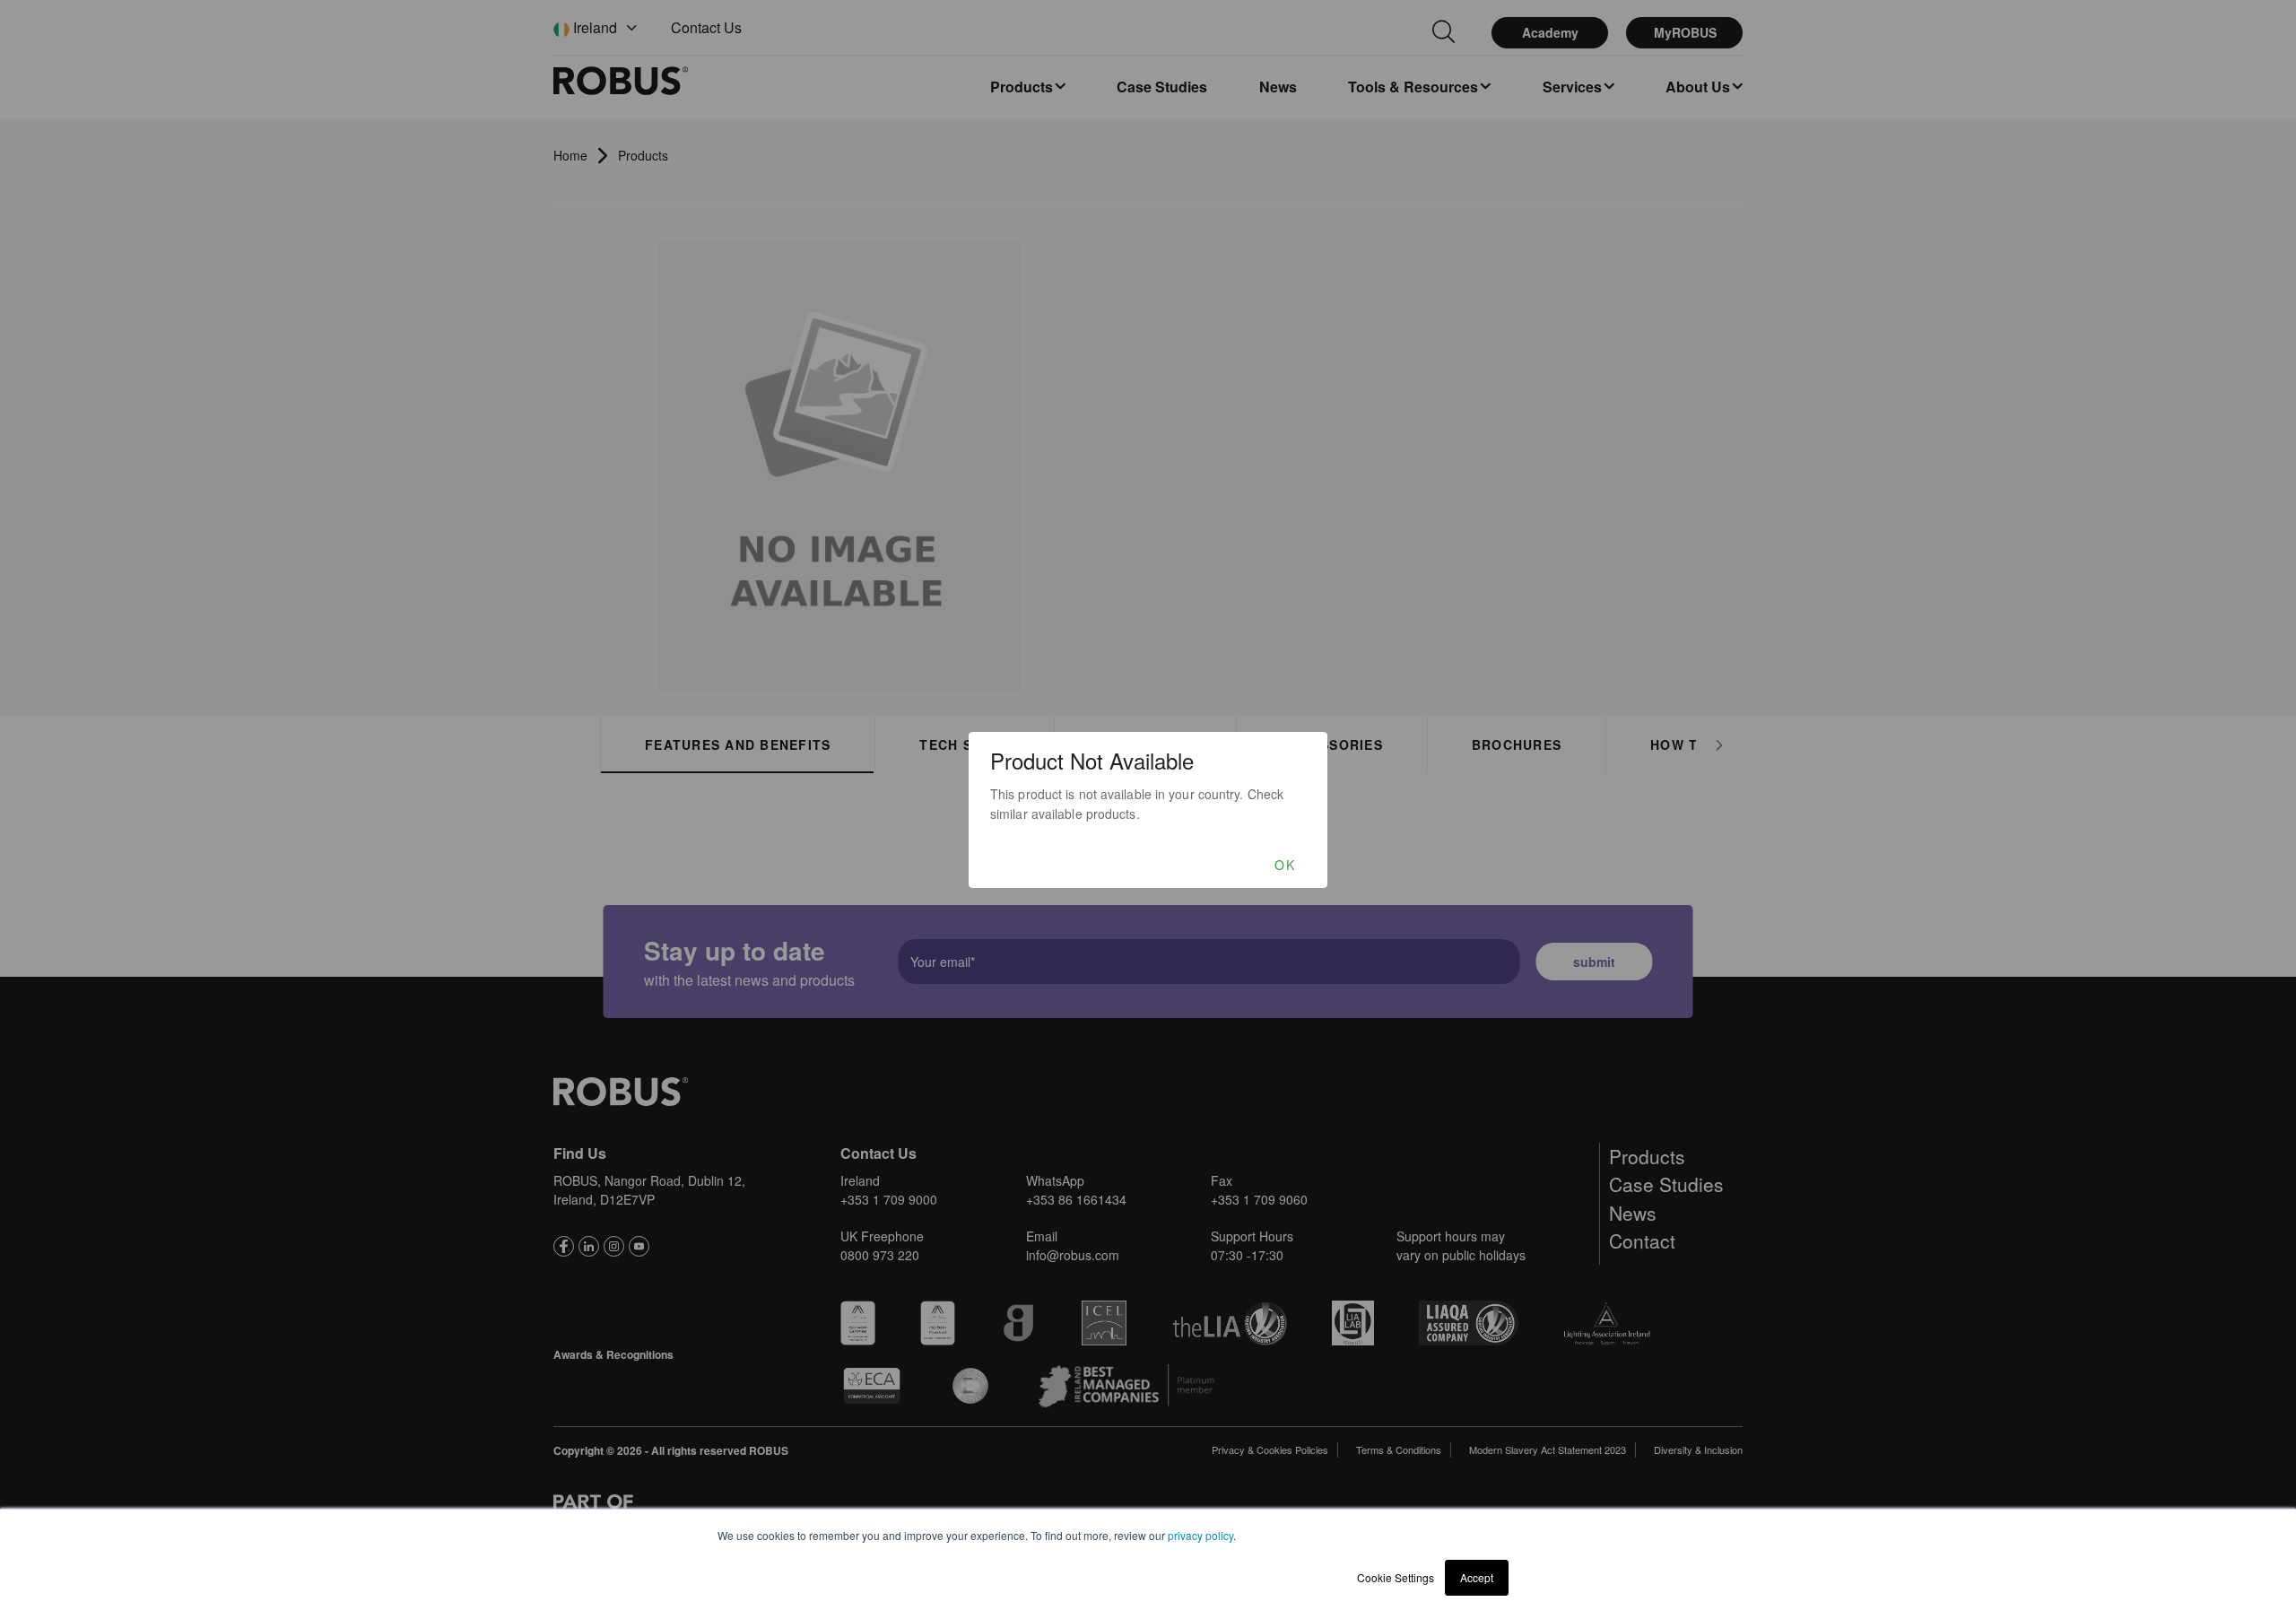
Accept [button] (1477, 1577)
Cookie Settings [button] (1396, 1577)
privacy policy (1200, 1535)
